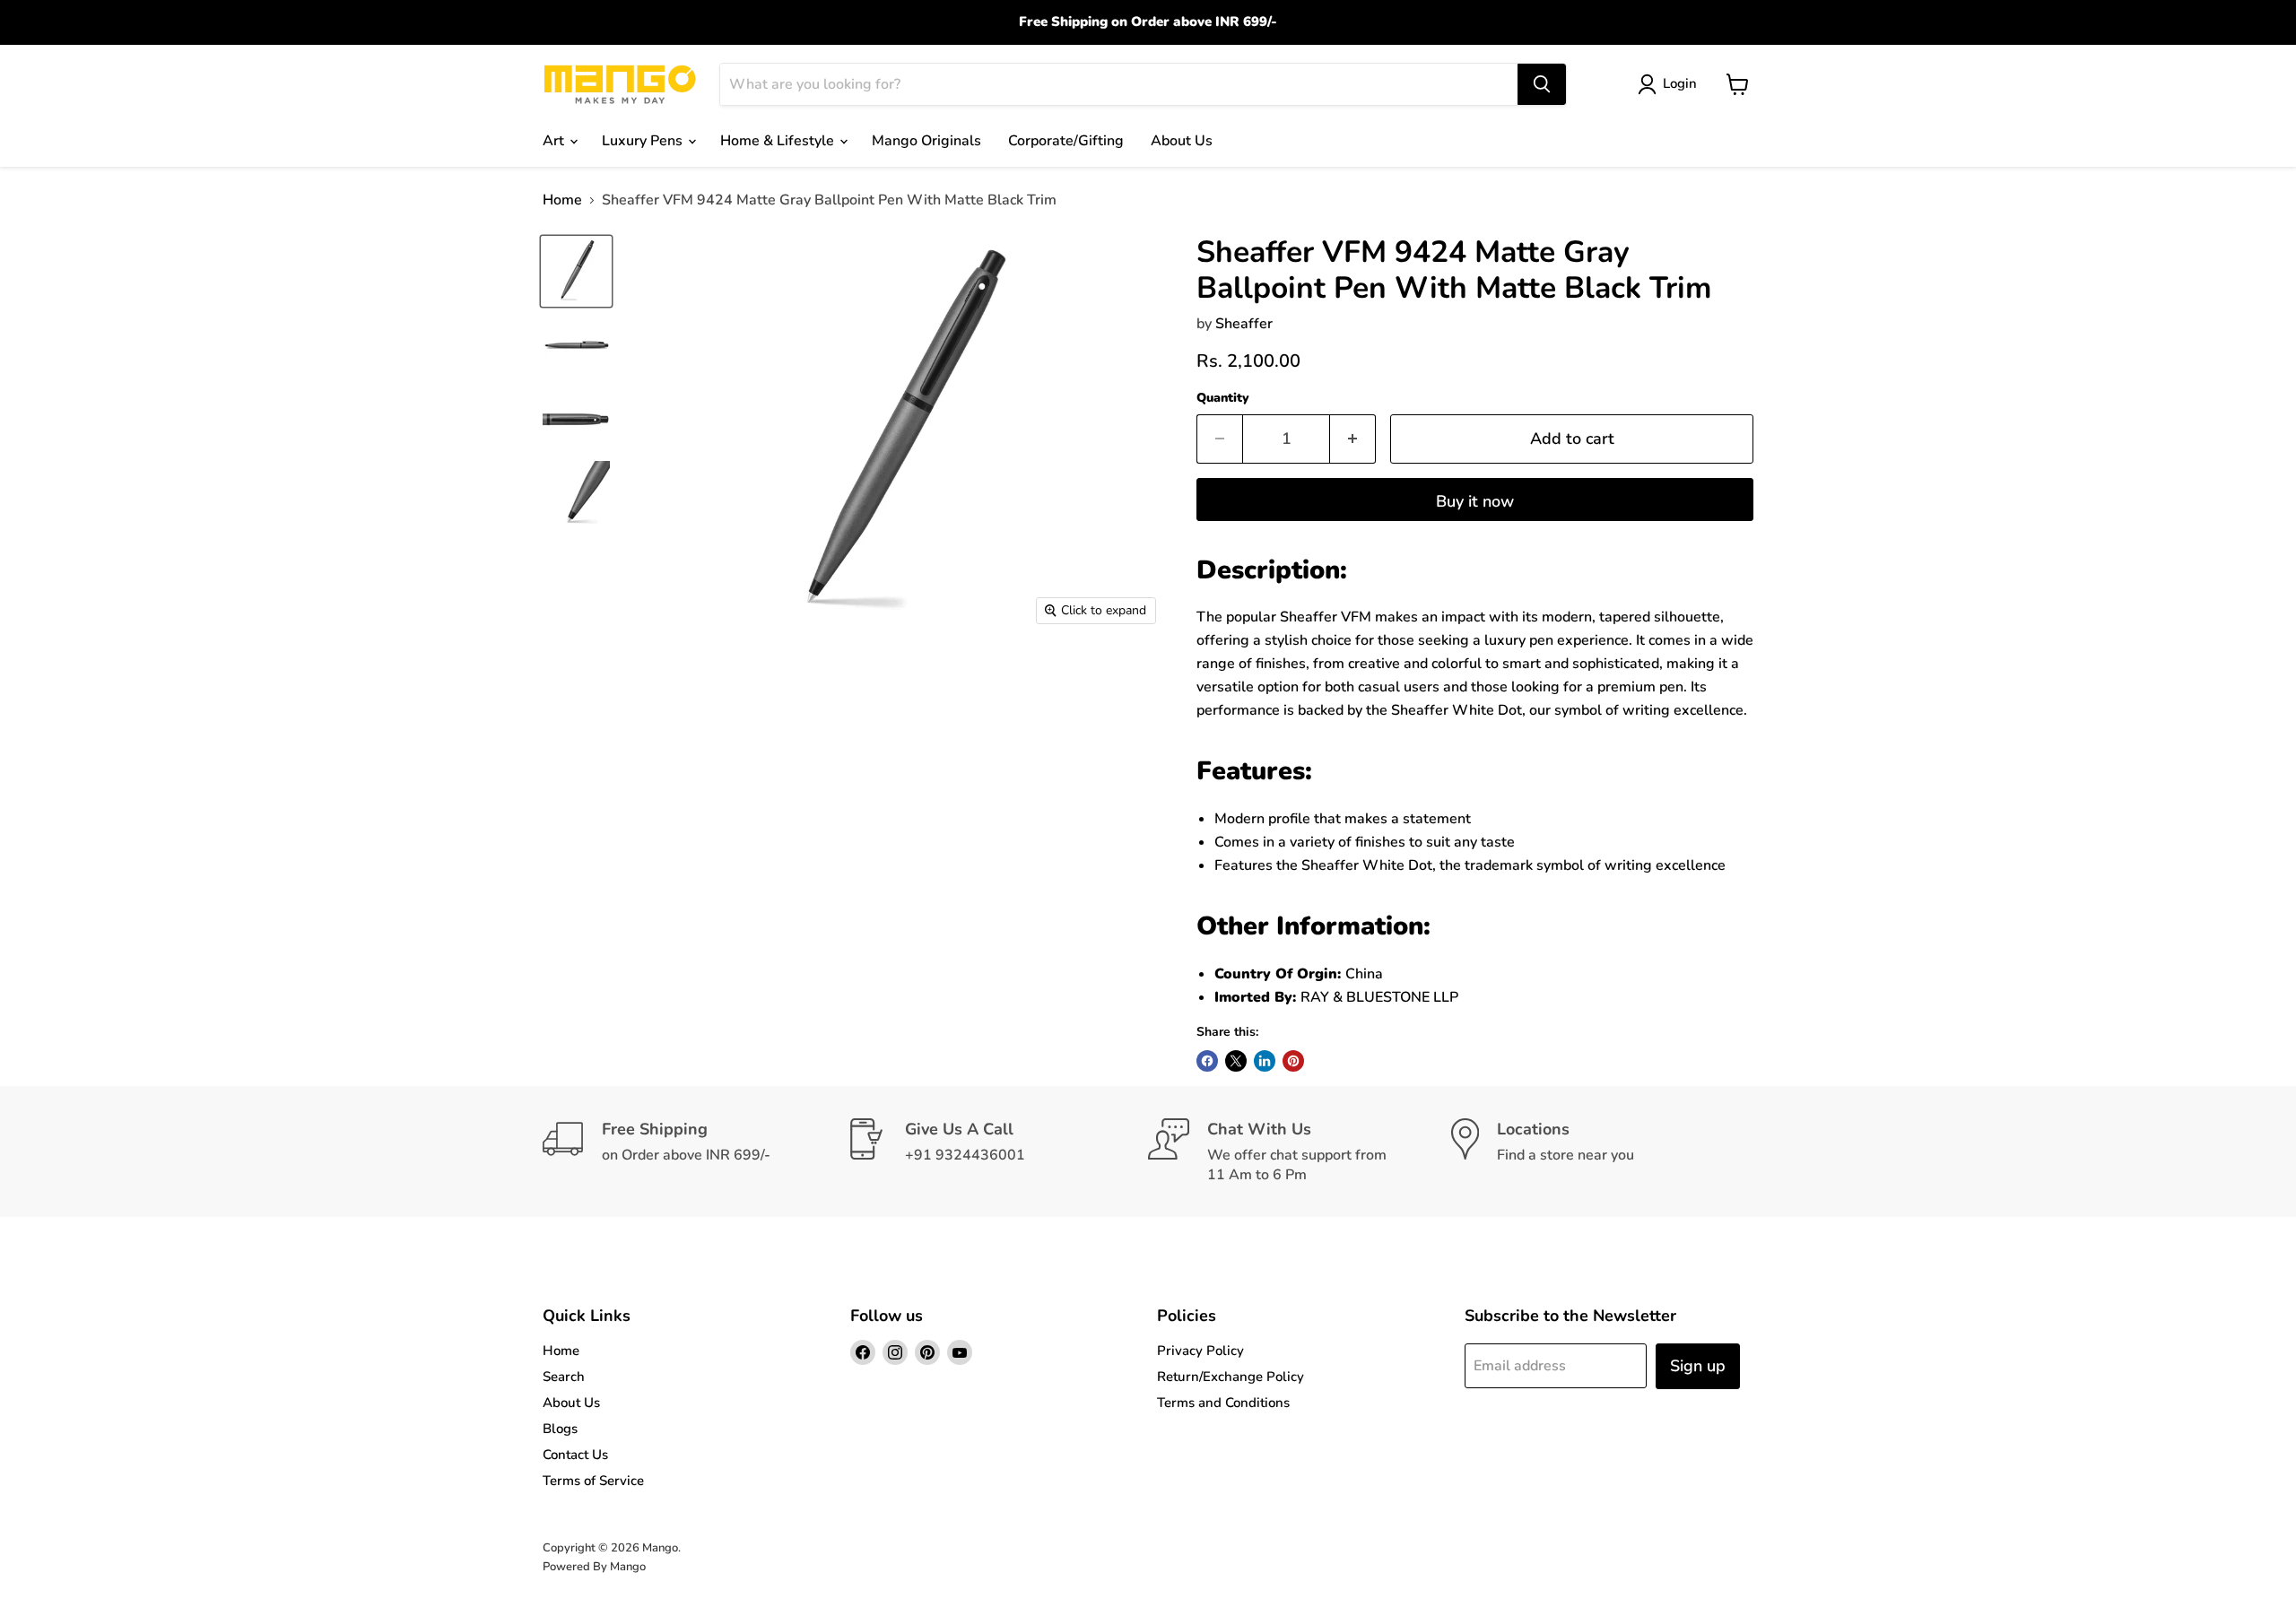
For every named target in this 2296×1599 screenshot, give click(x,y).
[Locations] (1603, 1151)
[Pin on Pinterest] (1293, 1061)
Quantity (1223, 398)
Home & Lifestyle (779, 141)
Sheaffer (1244, 324)
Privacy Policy (1200, 1351)
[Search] (1542, 84)
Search (564, 1377)
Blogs (560, 1429)
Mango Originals (926, 141)
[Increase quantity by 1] (1353, 439)
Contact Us (575, 1455)
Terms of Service (593, 1481)
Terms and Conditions (1223, 1403)
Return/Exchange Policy (1231, 1377)
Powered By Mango (594, 1567)
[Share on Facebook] (1207, 1061)
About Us (1182, 141)
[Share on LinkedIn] (1265, 1061)
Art (555, 141)
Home (562, 200)
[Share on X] (1236, 1061)
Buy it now (1475, 501)
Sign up (1698, 1366)
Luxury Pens (644, 141)
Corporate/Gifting (1066, 141)
